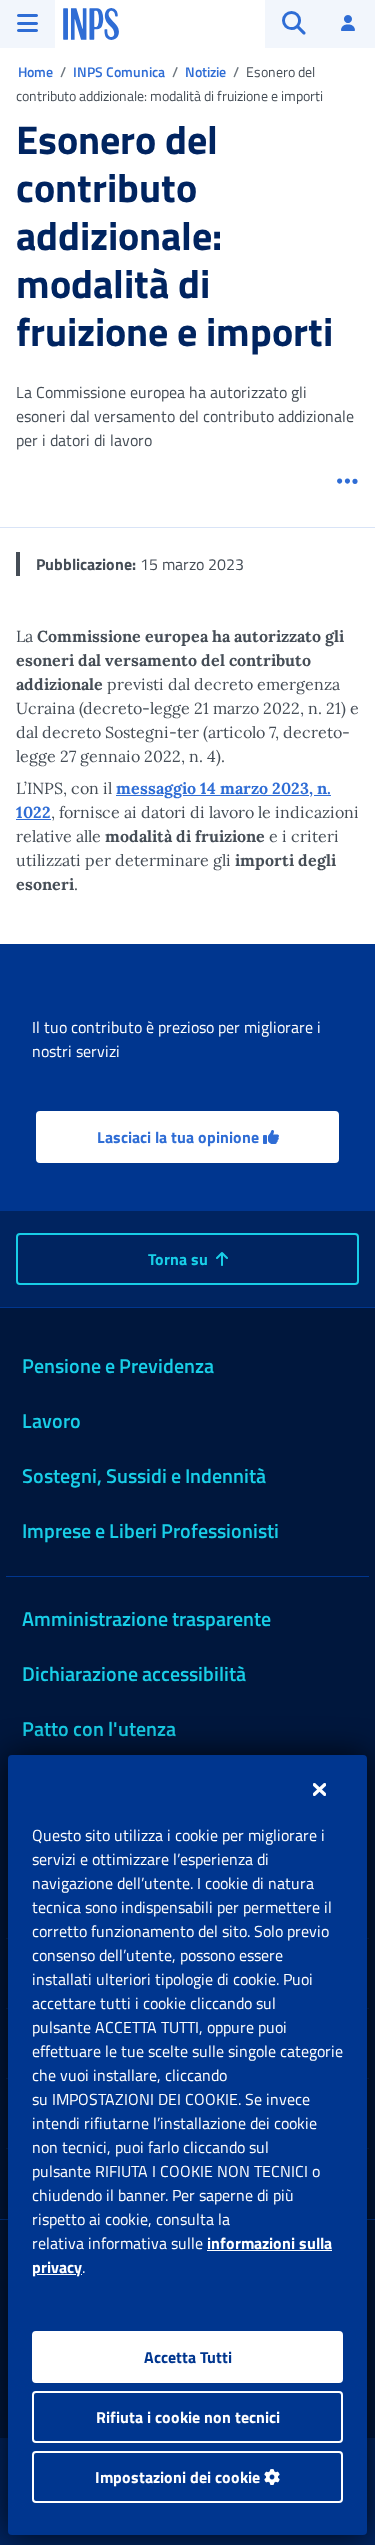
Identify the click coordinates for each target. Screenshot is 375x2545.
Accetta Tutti (188, 2357)
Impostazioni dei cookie (179, 2477)
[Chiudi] (319, 1789)
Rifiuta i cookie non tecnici (188, 2417)
